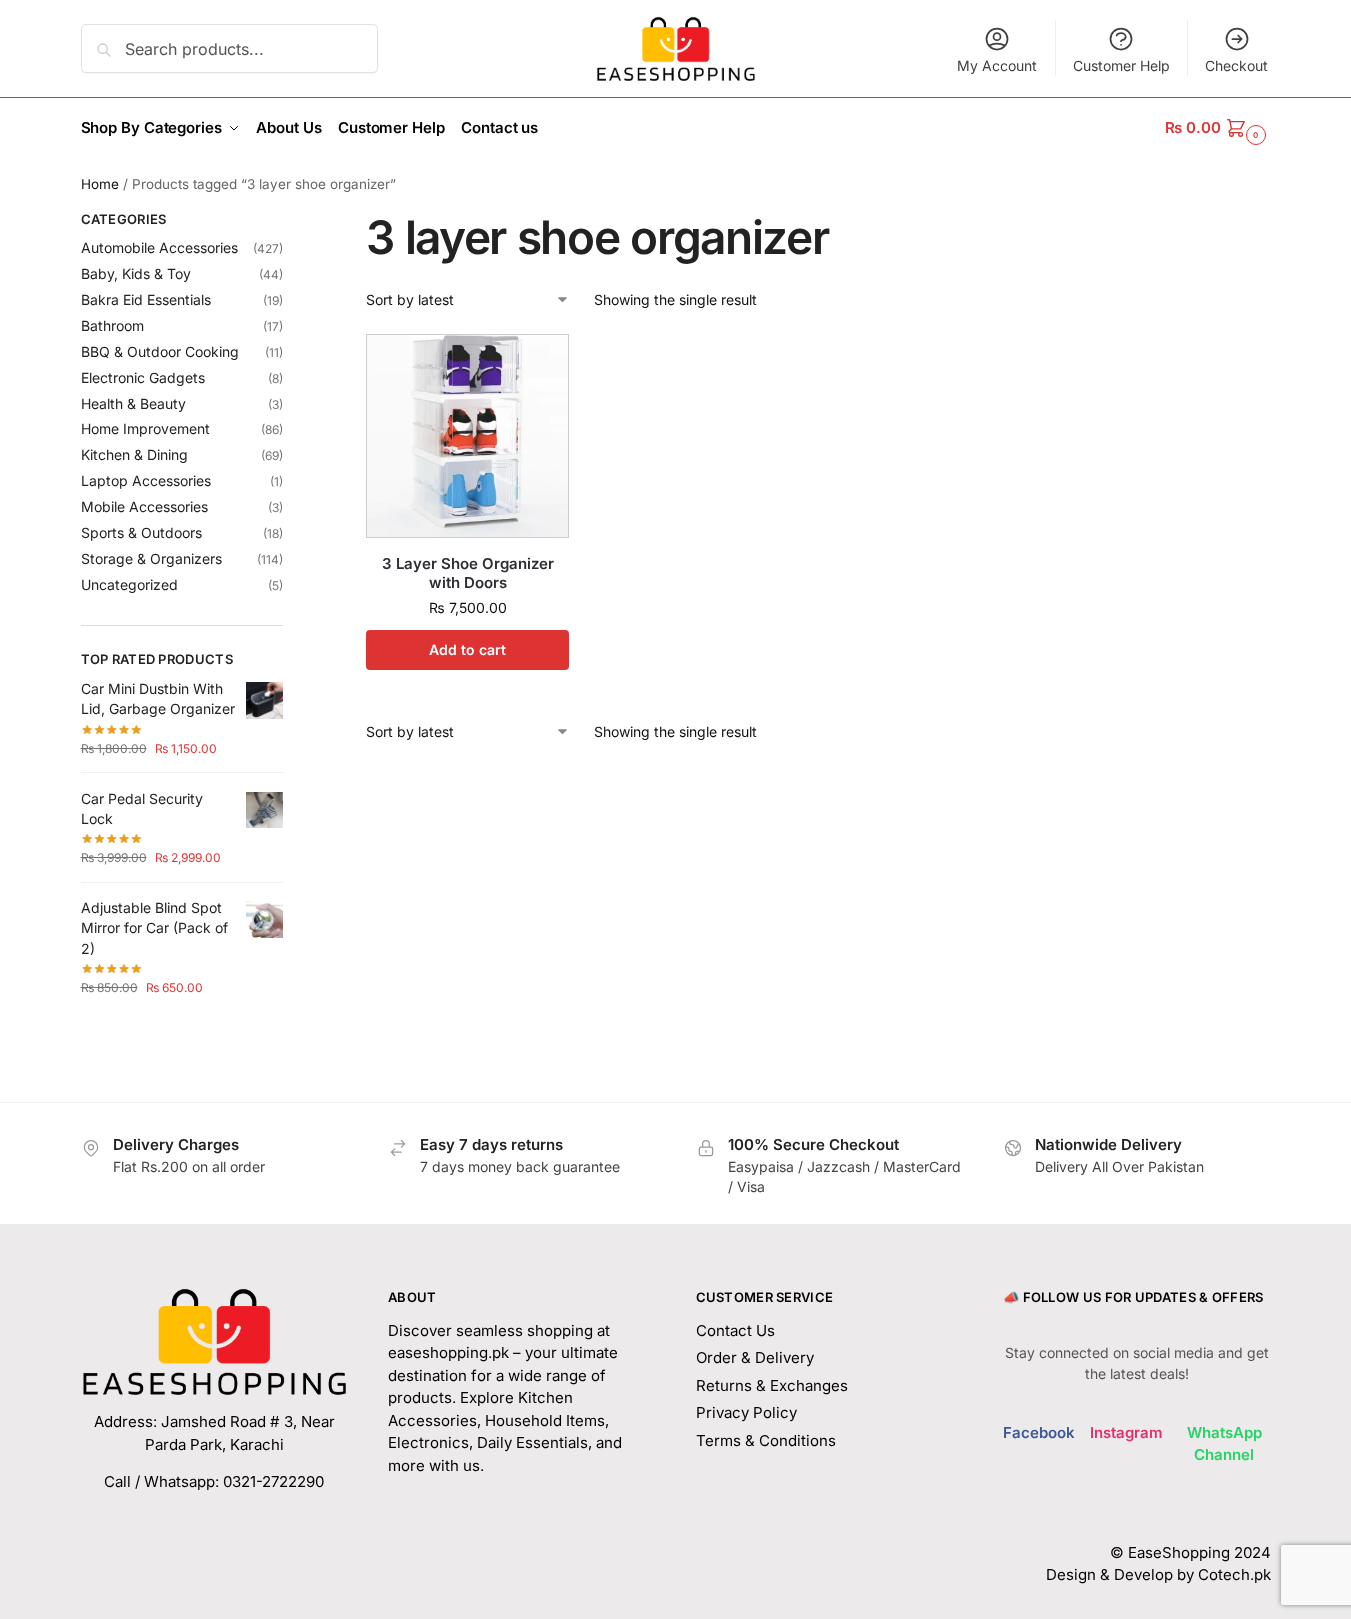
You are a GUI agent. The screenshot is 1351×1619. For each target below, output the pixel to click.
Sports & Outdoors (141, 532)
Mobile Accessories (144, 506)
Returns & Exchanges (772, 1385)
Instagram (1126, 1432)
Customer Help (1121, 65)
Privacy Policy (746, 1412)
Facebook (1039, 1432)
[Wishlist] (539, 364)
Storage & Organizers (151, 558)
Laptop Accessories (146, 480)
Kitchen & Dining (134, 454)
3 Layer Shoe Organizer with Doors (468, 573)
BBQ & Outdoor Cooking (160, 351)
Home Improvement (145, 428)
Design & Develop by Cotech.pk (1158, 1574)
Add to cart (467, 649)
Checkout (1236, 65)
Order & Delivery (755, 1357)
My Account (997, 65)
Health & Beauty (133, 403)
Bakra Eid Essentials (146, 299)
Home (100, 184)
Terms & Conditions (766, 1440)
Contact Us (735, 1330)
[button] (1217, 128)
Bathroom (112, 325)
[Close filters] (289, 222)
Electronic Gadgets (143, 377)
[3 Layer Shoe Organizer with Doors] (467, 435)
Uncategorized (129, 584)
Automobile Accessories (159, 247)
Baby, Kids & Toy (136, 273)
